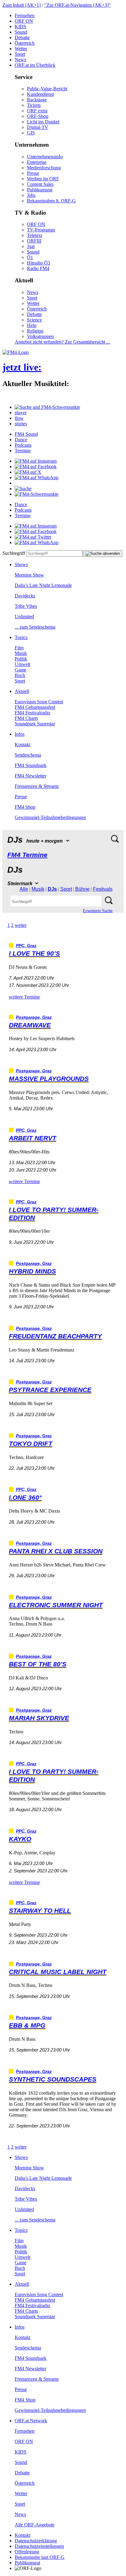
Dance (21, 440)
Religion (35, 331)
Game (20, 670)
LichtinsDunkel (43, 122)
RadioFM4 (38, 268)
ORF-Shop (38, 116)
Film (19, 648)
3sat (31, 246)
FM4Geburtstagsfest (35, 707)
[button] (47, 407)
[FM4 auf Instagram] (36, 461)
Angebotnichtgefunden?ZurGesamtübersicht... (62, 342)
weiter (21, 925)
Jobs (31, 195)
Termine (23, 451)
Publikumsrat (40, 190)
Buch (20, 675)
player (21, 413)
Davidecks (25, 596)
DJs (52, 889)
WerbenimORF (43, 179)
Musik (21, 653)
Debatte (22, 38)
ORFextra (37, 111)
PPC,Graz (26, 946)
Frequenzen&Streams (37, 786)
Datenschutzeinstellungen (39, 2546)
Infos (20, 734)
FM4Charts (26, 718)
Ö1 (30, 257)
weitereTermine (24, 997)
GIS (31, 133)
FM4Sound (26, 434)
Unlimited (24, 617)
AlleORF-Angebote (35, 2525)
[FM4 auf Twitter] (33, 537)
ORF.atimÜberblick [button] (35, 65)
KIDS (20, 26)
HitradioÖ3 (39, 263)
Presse (33, 173)
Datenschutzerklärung (36, 2541)
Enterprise (37, 162)
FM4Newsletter (30, 776)
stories (21, 424)
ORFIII (34, 241)
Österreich (25, 43)
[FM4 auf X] (28, 472)
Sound (21, 32)
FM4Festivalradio (32, 713)
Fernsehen (25, 15)
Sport (20, 54)
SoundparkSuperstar (35, 724)
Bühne (82, 889)
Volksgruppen (40, 336)
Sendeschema (28, 755)
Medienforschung (44, 168)
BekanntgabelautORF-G (40, 2557)
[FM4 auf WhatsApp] (37, 478)
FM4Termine (27, 855)
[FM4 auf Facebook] (36, 466)
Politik (21, 659)
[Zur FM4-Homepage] (16, 352)
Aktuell (22, 691)
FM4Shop (25, 807)
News (20, 60)
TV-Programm (41, 230)
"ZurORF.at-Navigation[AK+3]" (78, 5)
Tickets (34, 105)
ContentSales (40, 184)
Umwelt (22, 664)
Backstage (37, 100)
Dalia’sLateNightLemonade (43, 585)
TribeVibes (26, 606)
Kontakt (22, 745)
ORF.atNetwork (31, 2421)
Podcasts (23, 445)
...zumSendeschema (35, 627)
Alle (24, 889)
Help (32, 325)
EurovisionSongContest (39, 702)
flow (19, 418)
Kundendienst (40, 94)
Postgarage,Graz (34, 1017)
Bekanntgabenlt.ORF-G (51, 201)
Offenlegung (27, 2552)
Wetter (21, 49)
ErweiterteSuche (98, 911)
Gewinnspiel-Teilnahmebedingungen (50, 817)
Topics (21, 637)
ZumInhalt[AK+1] (22, 5)
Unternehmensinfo (45, 157)
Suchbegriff (14, 553)
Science (34, 320)
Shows (21, 564)
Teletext (35, 235)
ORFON (24, 21)
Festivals (103, 889)
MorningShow (29, 575)
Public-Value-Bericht (47, 89)
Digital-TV (38, 127)
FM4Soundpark (31, 765)
